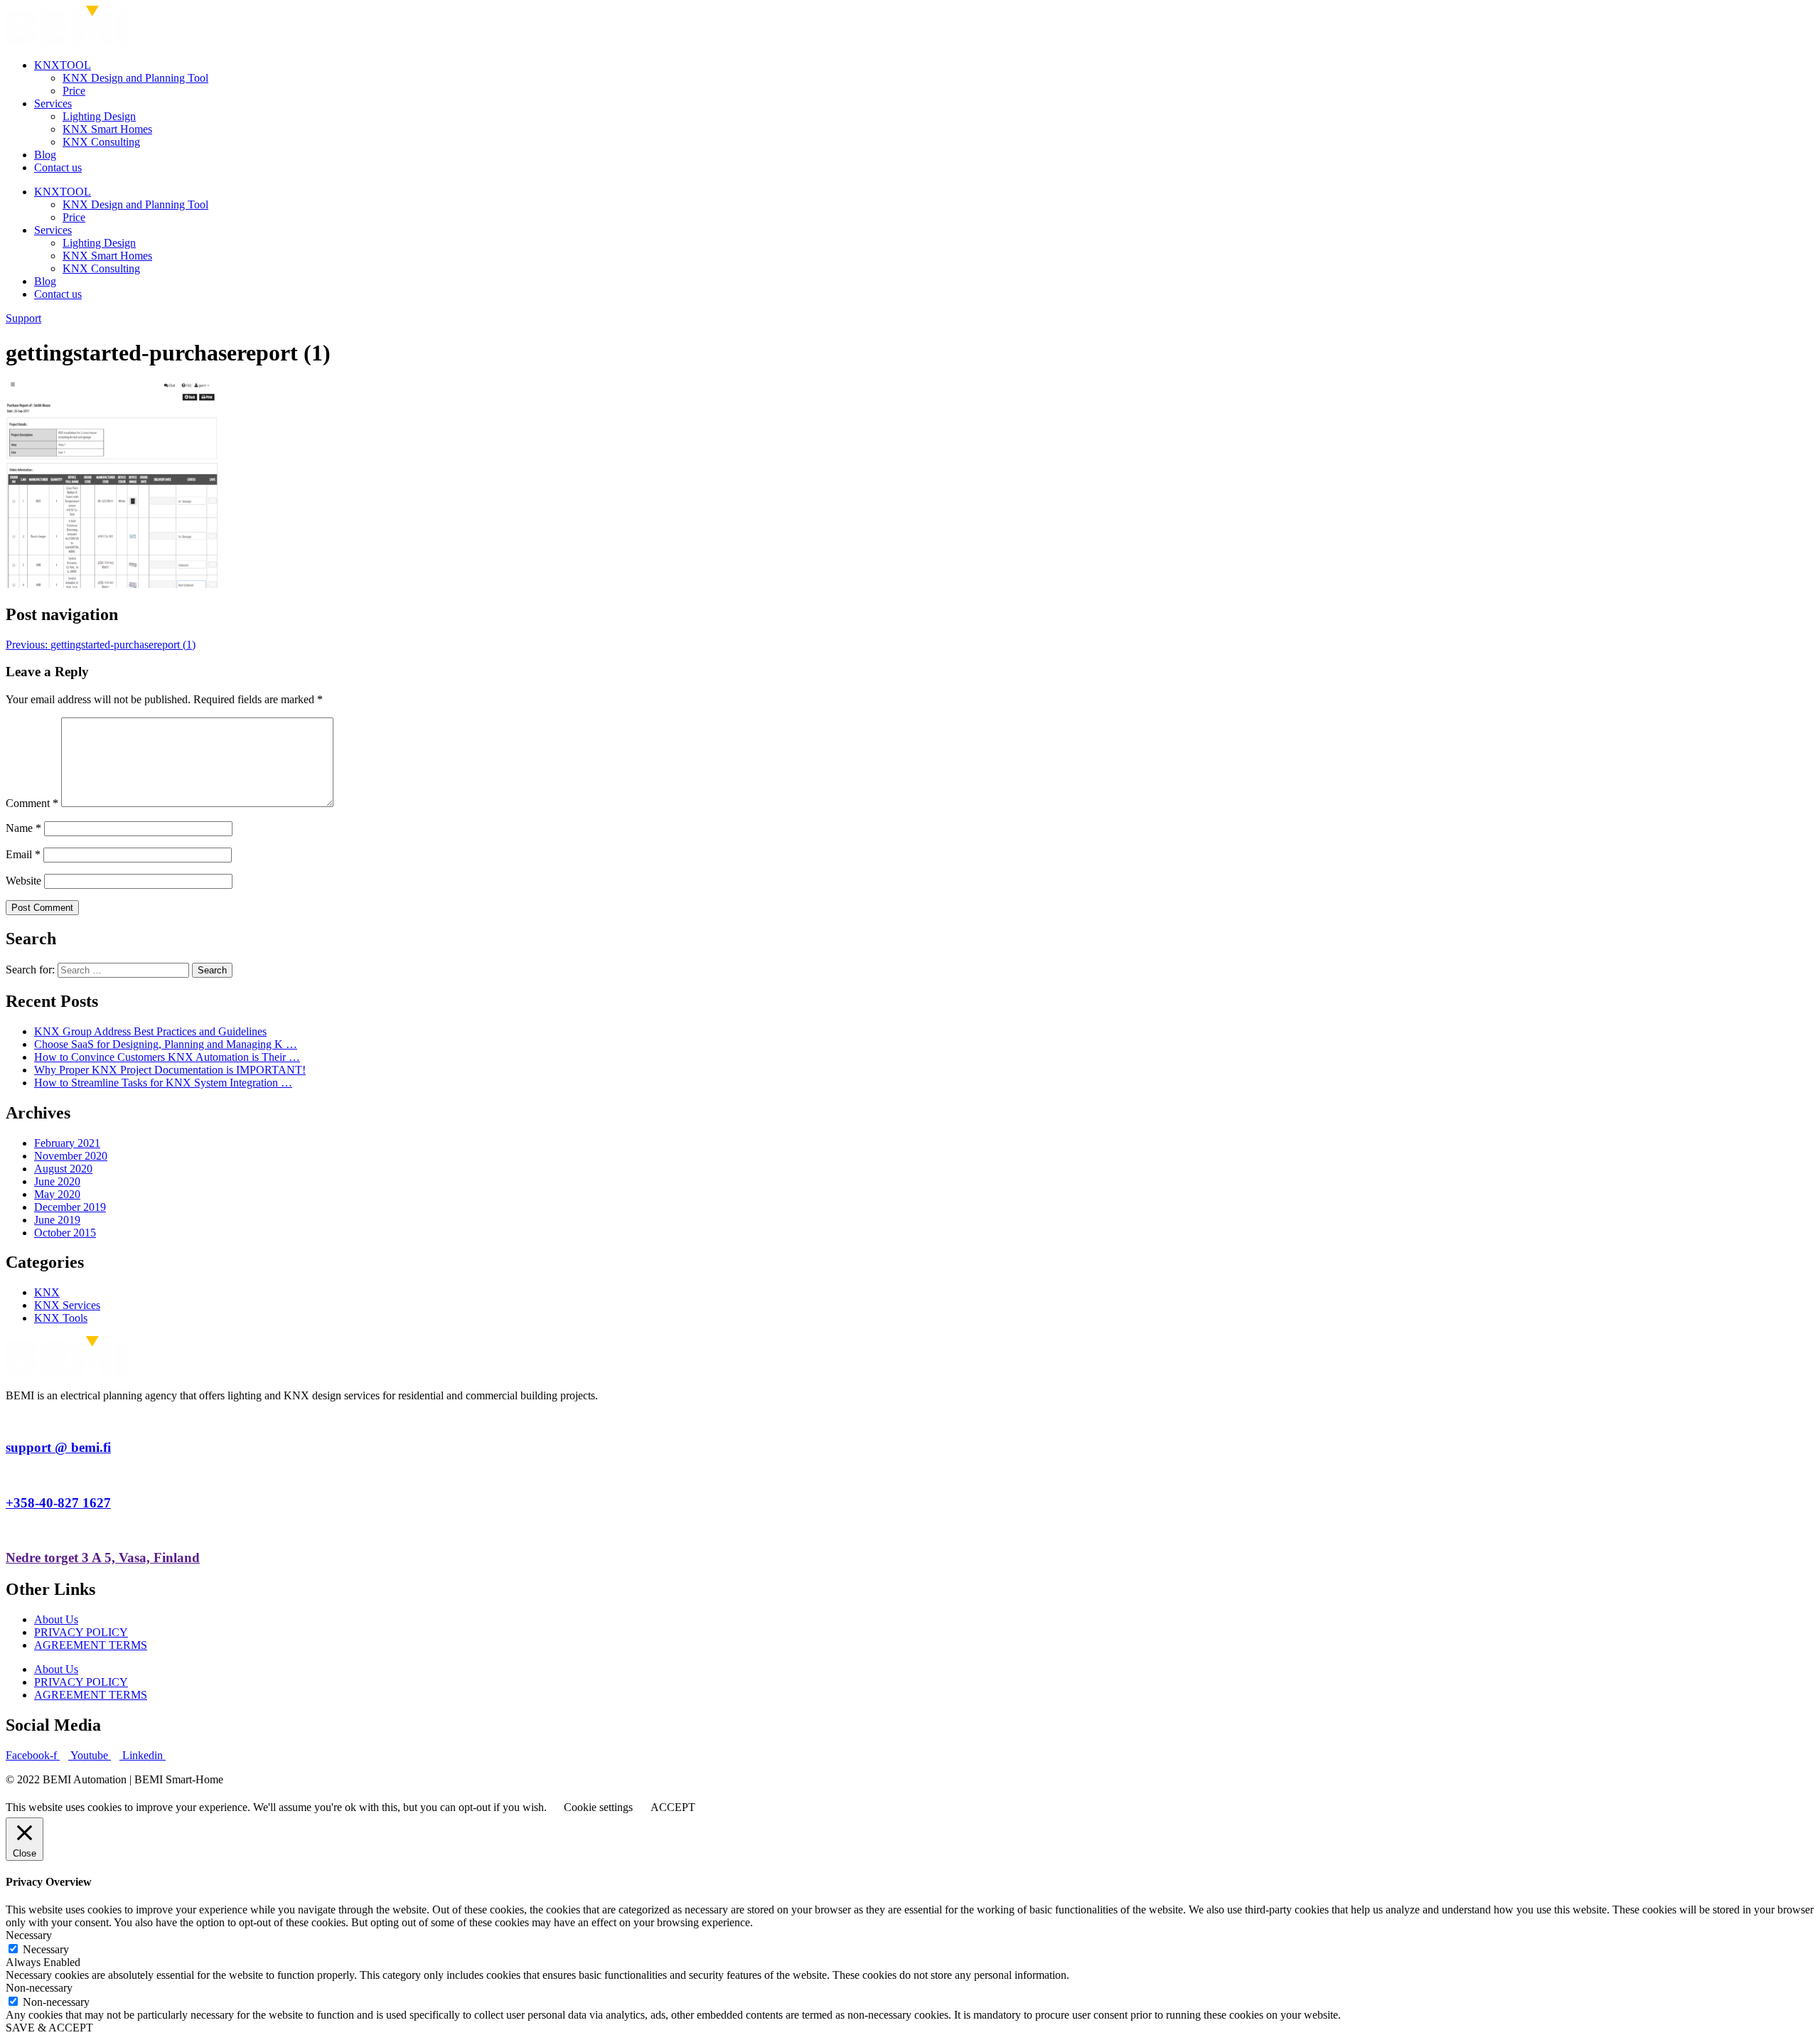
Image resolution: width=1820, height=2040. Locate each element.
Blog (45, 155)
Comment (32, 803)
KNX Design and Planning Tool (135, 78)
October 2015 (65, 1233)
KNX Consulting (101, 142)
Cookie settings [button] (598, 1807)
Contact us (58, 167)
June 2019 (57, 1220)
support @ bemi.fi (58, 1447)
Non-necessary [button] (39, 1988)
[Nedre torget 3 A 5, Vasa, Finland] (10, 1530)
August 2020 (63, 1169)
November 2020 (71, 1156)
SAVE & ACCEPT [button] (49, 2028)
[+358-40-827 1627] (10, 1475)
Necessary (46, 1949)
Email (23, 854)
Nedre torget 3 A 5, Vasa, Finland (103, 1558)
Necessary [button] (29, 1935)
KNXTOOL (63, 65)
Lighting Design (99, 116)
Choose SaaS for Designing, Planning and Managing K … (166, 1044)
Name (23, 828)
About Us (56, 1619)
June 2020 (57, 1181)
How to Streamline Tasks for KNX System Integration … (163, 1083)
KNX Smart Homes (107, 129)
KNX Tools (61, 1318)
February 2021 (67, 1143)
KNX (47, 1292)
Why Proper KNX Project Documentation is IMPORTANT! (170, 1070)
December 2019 (70, 1207)
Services (53, 103)
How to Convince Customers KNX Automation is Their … (167, 1057)
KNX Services (67, 1305)
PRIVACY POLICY (81, 1632)
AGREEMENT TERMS (91, 1645)
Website (23, 881)
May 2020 (57, 1194)
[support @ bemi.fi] (10, 1420)
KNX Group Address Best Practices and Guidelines (150, 1031)
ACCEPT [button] (673, 1807)
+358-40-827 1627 (58, 1503)
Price (74, 91)
